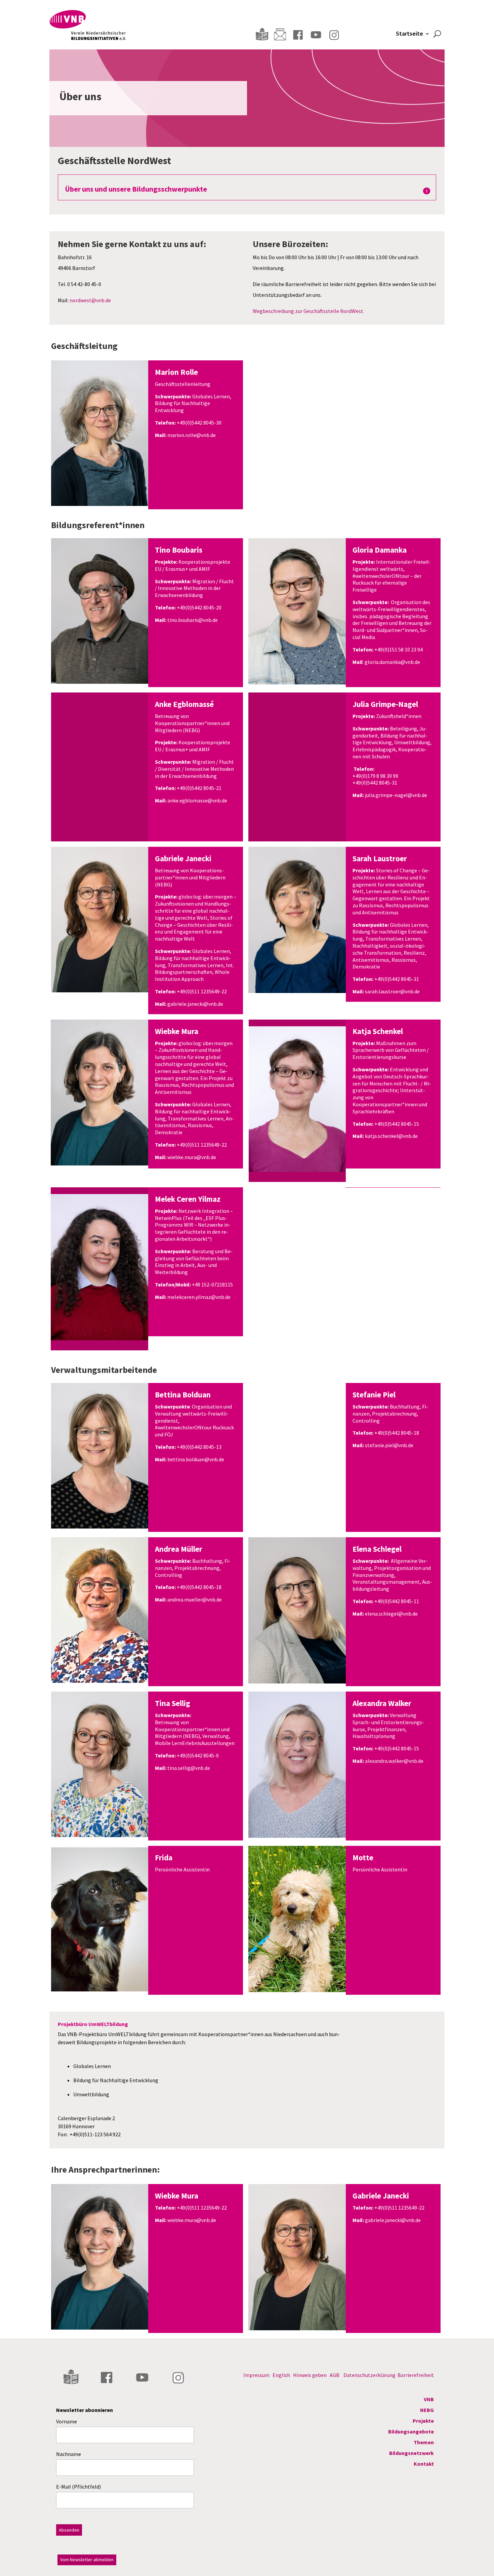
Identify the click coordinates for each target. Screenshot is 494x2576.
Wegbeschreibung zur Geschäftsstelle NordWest (308, 311)
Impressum (256, 2375)
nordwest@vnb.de (90, 300)
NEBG (427, 2410)
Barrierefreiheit (416, 2375)
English (281, 2375)
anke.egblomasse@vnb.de (197, 800)
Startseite (409, 34)
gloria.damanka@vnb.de (392, 662)
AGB (335, 2375)
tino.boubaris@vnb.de (193, 620)
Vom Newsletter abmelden (87, 2560)
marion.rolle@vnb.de (192, 435)
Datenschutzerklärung (369, 2375)
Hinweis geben (310, 2375)
